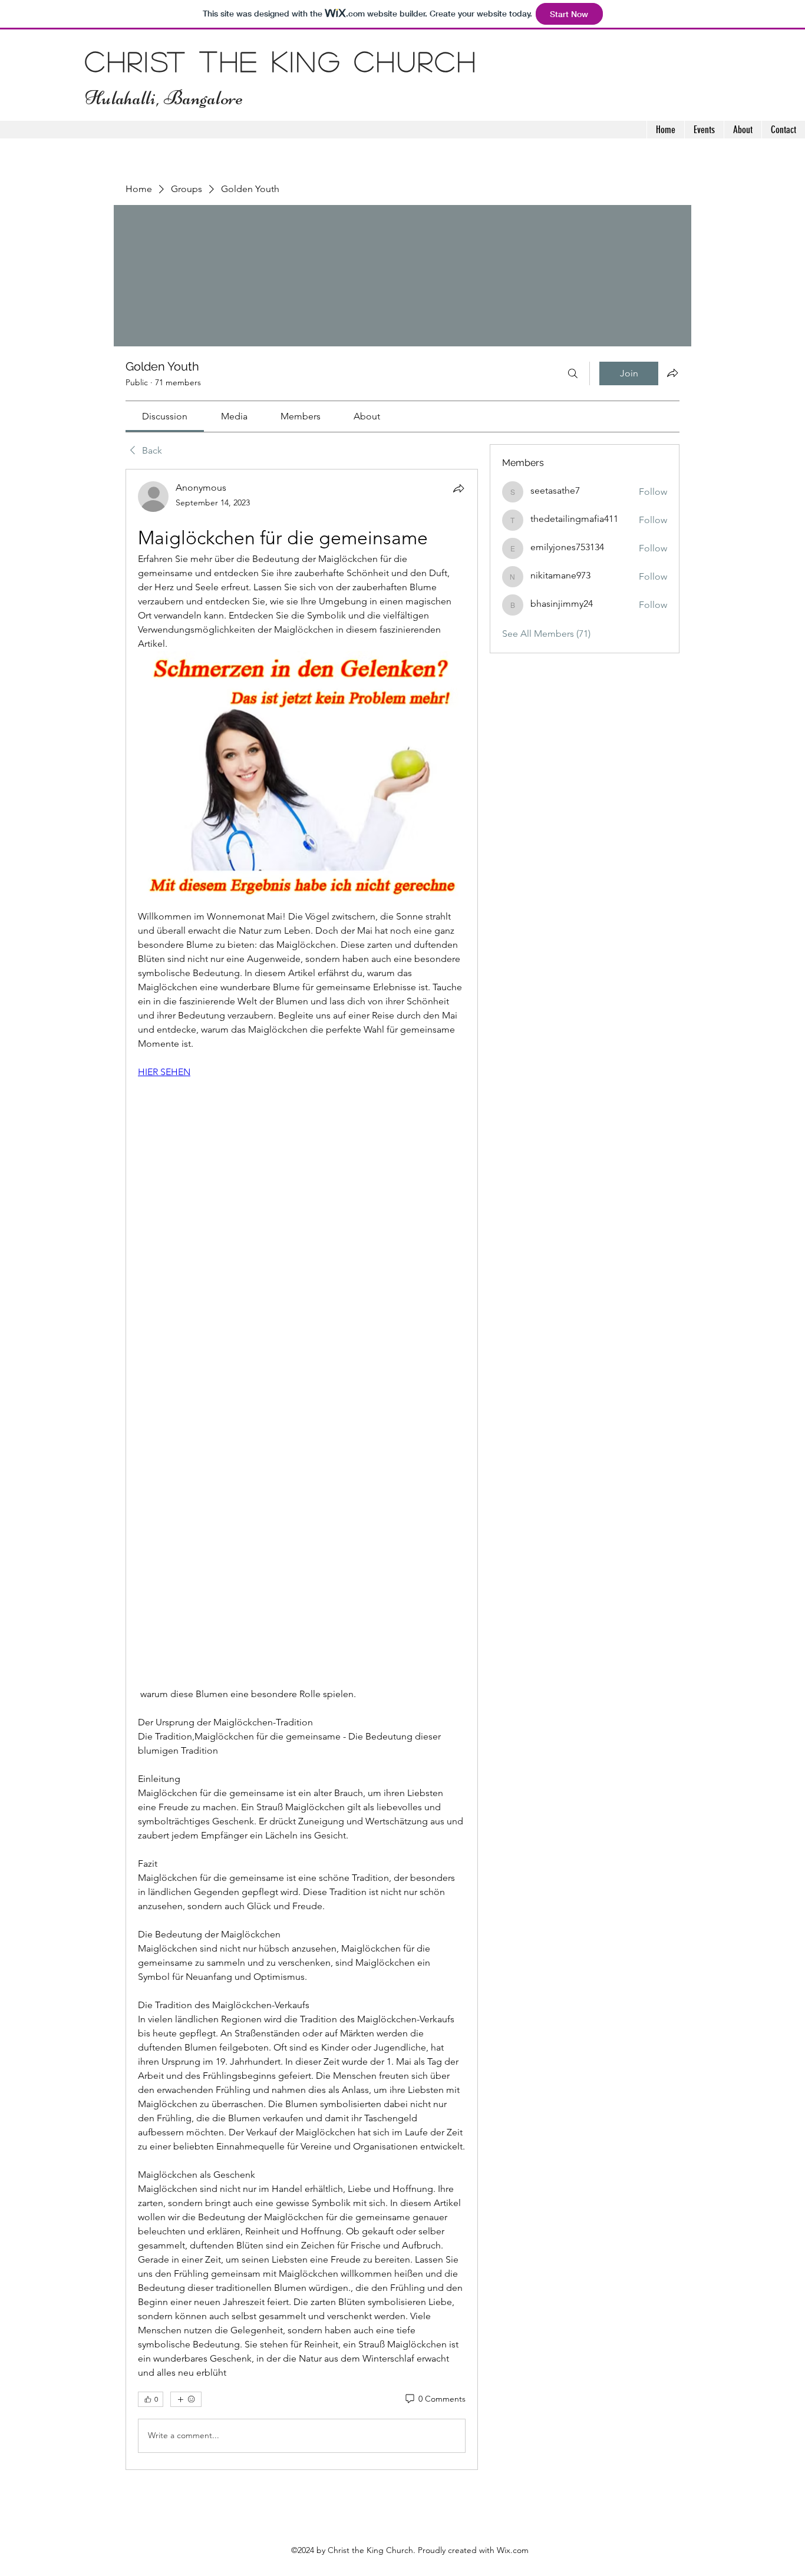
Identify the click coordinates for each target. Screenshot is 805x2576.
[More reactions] (186, 2399)
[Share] (458, 488)
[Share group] (672, 373)
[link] (165, 416)
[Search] (573, 373)
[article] (302, 1469)
